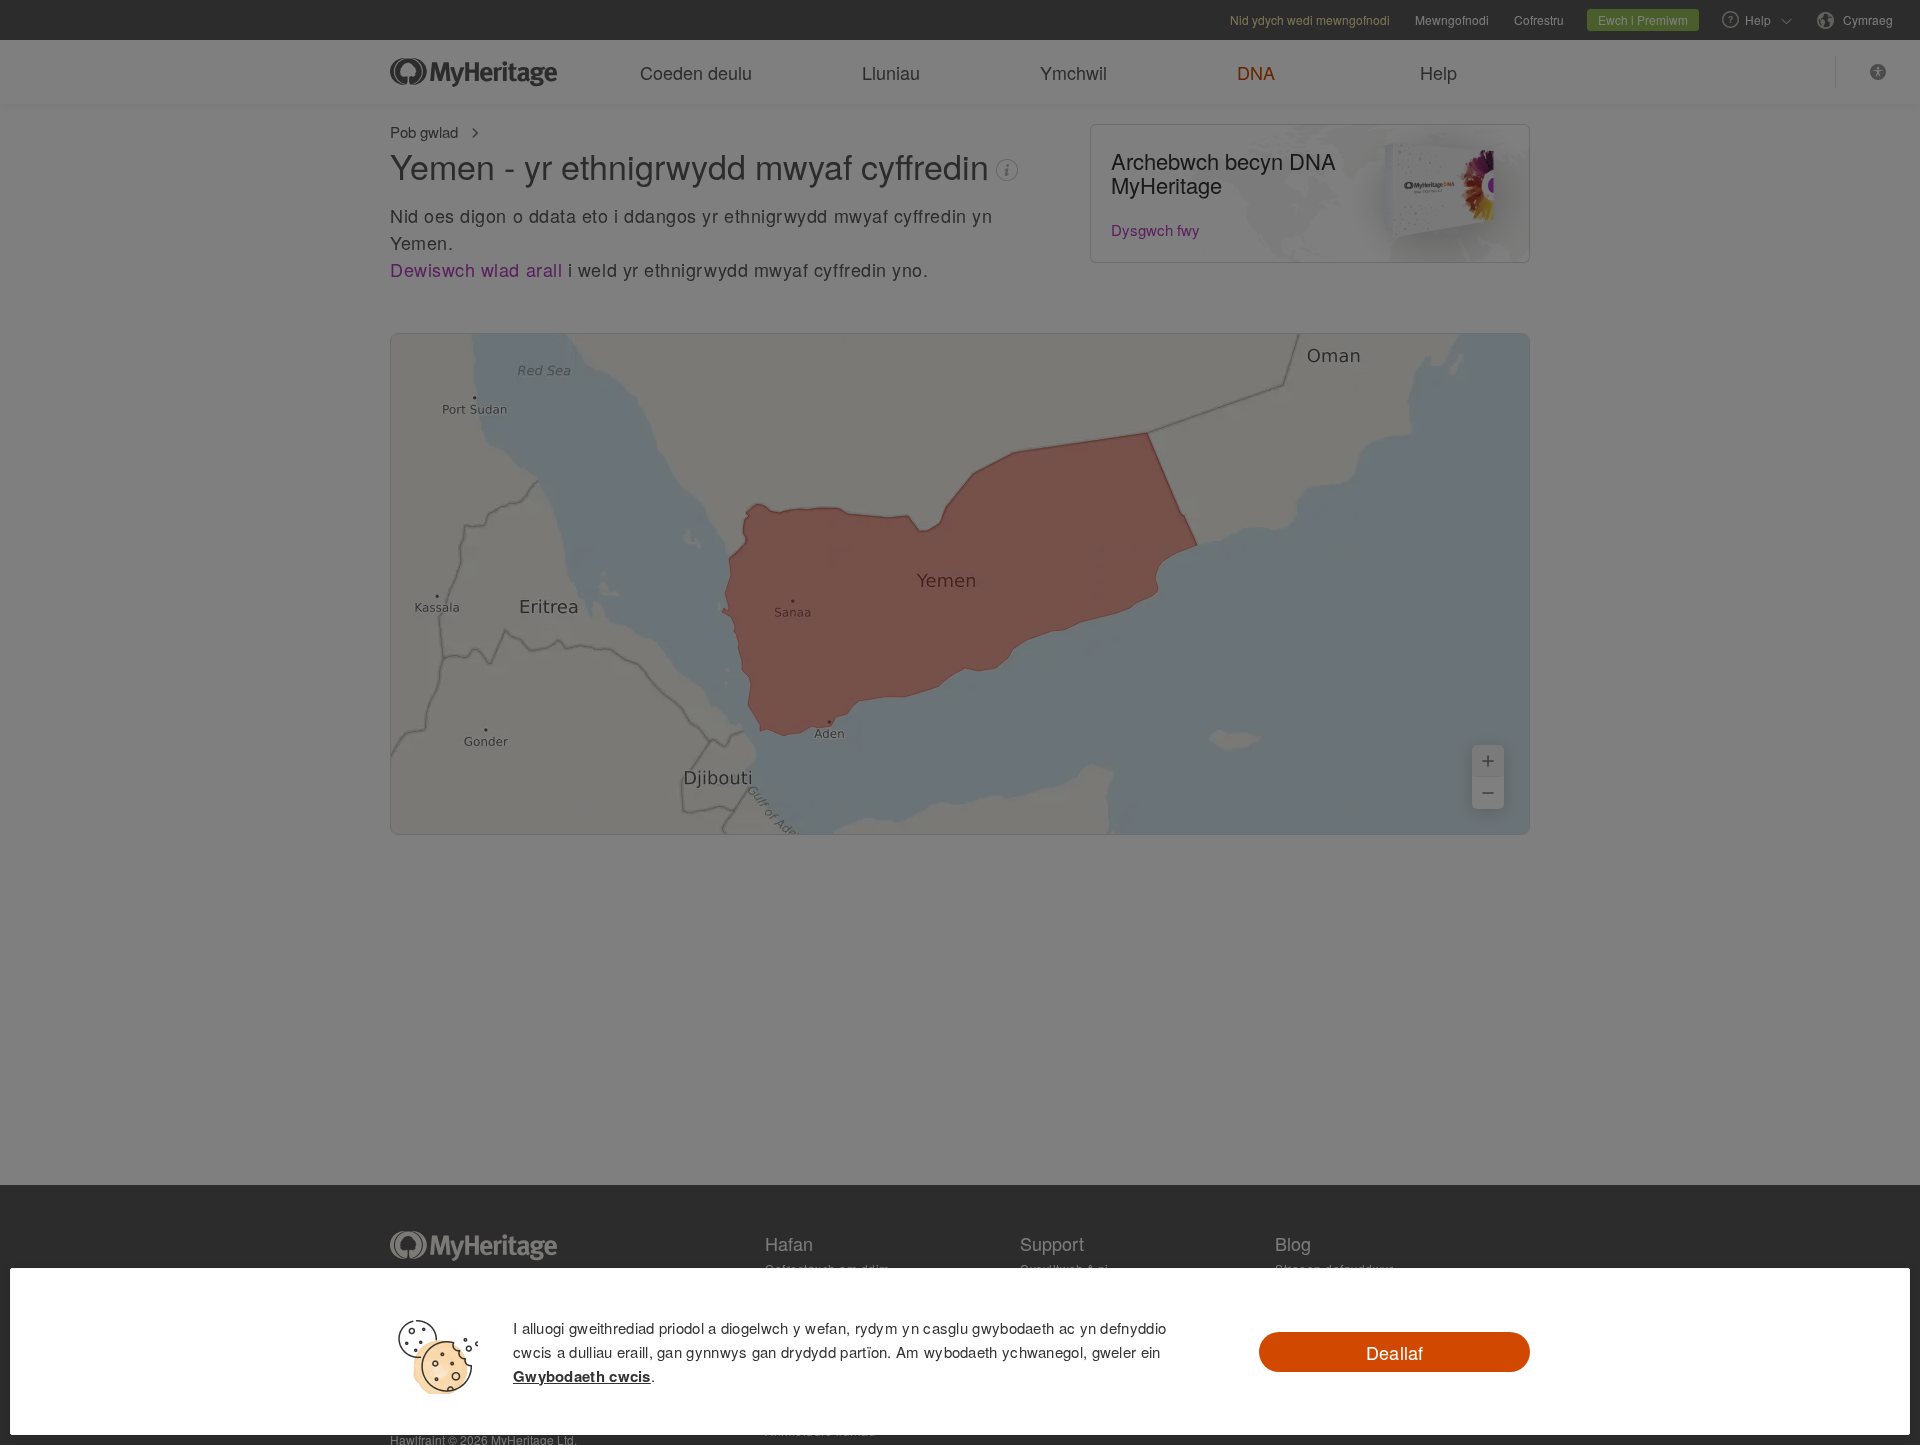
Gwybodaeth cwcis (582, 1376)
